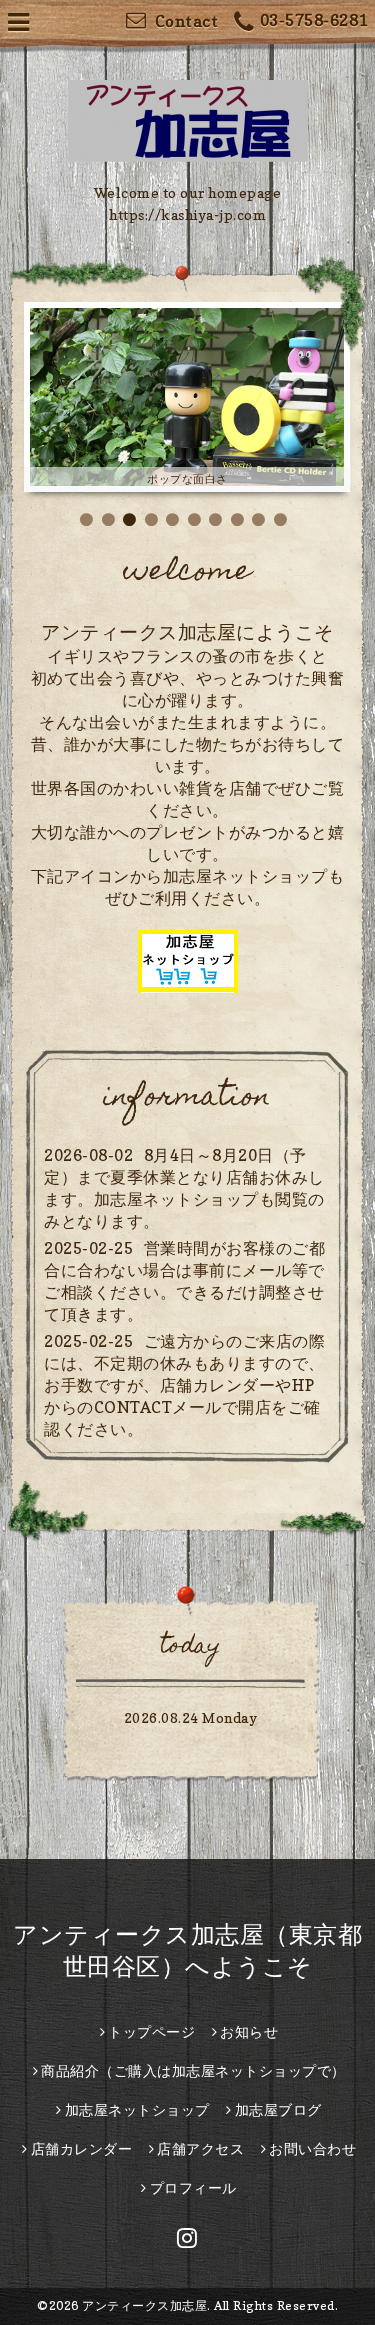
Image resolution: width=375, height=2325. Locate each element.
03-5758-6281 (314, 20)
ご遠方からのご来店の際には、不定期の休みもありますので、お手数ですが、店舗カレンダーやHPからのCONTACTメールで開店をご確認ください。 (184, 1385)
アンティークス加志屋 (144, 2305)
